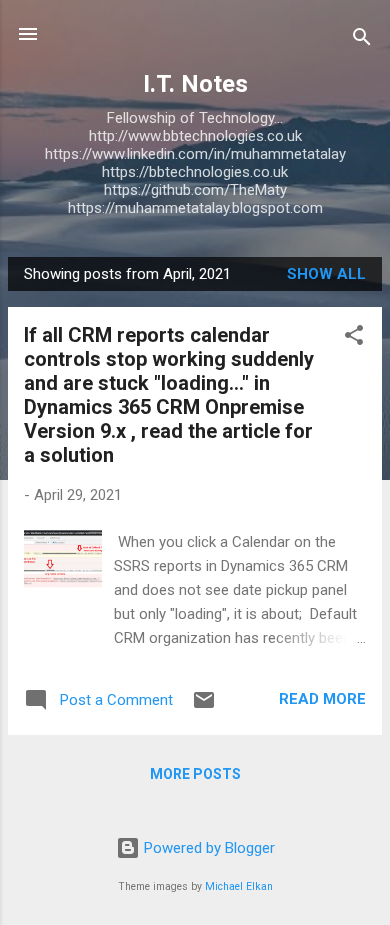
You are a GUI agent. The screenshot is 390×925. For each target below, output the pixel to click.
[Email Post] (204, 707)
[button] (354, 338)
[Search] (362, 40)
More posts (195, 774)
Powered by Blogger (207, 848)
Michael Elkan (239, 886)
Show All (326, 274)
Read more (322, 699)
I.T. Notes (195, 84)
